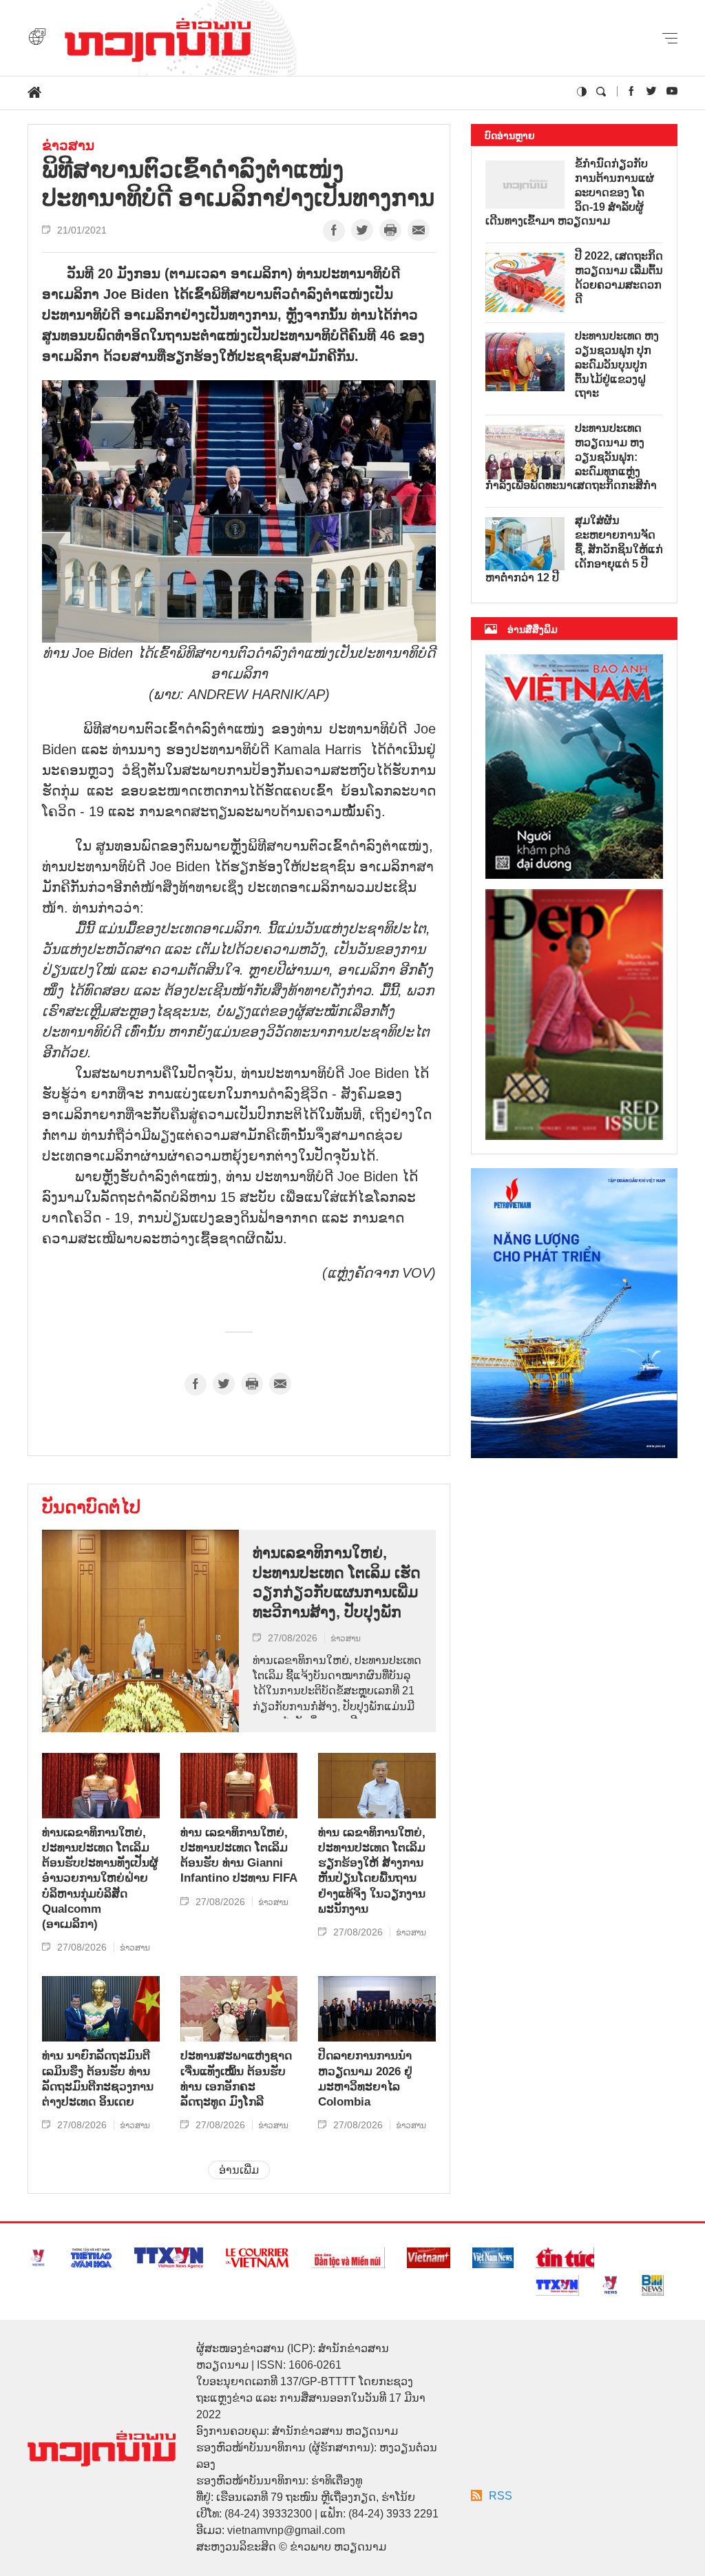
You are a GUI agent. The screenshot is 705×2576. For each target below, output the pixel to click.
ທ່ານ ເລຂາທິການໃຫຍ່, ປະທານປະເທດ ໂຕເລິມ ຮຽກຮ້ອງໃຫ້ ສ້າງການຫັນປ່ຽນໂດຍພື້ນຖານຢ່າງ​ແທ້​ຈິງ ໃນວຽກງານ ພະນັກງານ (372, 1871)
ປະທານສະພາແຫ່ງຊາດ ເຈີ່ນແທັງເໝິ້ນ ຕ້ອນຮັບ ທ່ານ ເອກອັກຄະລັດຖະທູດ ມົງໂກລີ (236, 2078)
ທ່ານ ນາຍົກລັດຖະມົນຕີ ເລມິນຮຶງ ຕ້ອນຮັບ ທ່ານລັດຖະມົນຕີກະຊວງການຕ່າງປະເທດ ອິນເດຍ (98, 2078)
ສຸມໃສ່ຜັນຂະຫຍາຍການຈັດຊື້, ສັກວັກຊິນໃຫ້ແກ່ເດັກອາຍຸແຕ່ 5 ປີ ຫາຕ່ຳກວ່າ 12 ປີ (574, 549)
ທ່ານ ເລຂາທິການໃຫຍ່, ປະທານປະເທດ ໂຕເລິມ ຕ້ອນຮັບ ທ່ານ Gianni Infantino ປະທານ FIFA (239, 1855)
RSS (501, 2496)
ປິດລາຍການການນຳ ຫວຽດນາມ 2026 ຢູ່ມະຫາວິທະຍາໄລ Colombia (365, 2078)
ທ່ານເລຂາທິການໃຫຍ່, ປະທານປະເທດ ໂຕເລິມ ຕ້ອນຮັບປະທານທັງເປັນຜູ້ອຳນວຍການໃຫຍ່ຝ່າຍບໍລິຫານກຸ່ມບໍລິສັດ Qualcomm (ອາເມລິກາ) (100, 1878)
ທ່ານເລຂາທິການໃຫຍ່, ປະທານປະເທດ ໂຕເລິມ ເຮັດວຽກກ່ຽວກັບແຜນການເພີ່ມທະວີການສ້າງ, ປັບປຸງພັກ (337, 1582)
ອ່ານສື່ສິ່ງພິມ (533, 630)
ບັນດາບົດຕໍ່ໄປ (91, 1507)
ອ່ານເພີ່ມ (239, 2170)
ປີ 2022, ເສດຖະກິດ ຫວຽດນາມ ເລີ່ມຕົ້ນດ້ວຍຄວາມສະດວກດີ (619, 277)
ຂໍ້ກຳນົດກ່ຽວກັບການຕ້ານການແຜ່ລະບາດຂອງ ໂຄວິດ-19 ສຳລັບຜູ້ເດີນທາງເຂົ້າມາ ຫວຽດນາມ (570, 192)
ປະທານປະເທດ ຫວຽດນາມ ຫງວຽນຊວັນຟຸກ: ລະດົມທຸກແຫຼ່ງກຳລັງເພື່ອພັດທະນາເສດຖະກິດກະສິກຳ (571, 457)
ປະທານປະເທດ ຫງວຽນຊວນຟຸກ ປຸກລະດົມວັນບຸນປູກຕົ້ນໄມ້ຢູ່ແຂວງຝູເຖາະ (617, 364)
